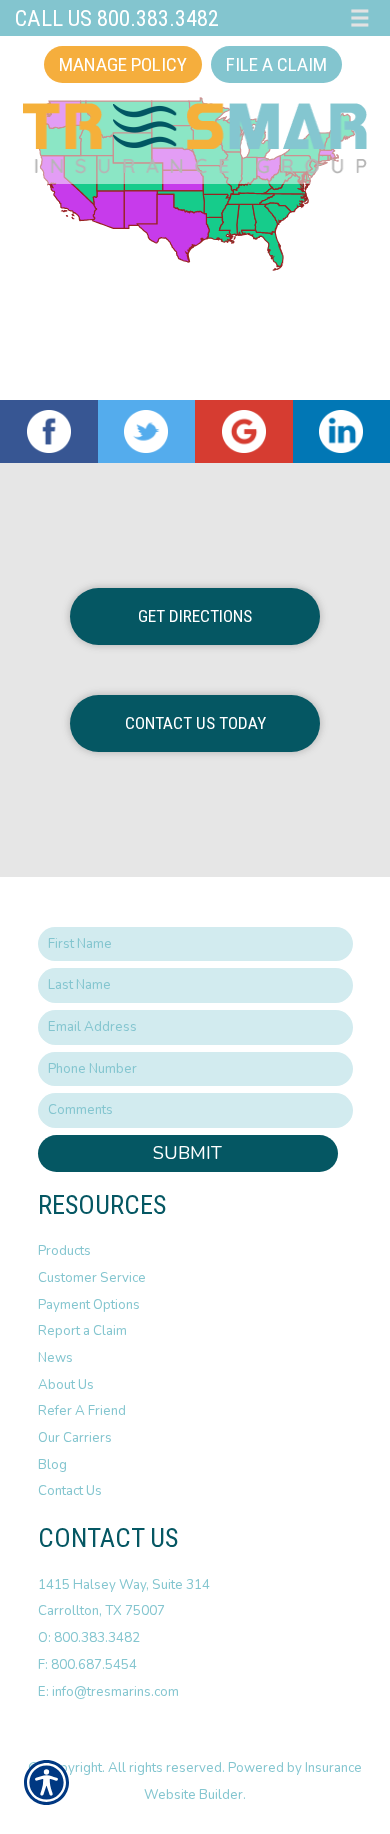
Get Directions (195, 616)
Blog (52, 1465)
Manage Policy (123, 64)
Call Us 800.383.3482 (117, 18)
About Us (66, 1385)
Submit (187, 1153)
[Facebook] (49, 432)
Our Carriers (75, 1438)
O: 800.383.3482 (89, 1638)
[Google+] (244, 432)
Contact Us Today (195, 723)
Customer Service (92, 1278)
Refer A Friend (82, 1411)
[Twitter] (147, 432)
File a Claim (276, 64)
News (55, 1358)
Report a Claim (82, 1331)
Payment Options (89, 1305)
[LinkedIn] (342, 432)
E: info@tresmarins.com (108, 1692)
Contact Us (70, 1491)
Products (64, 1251)
